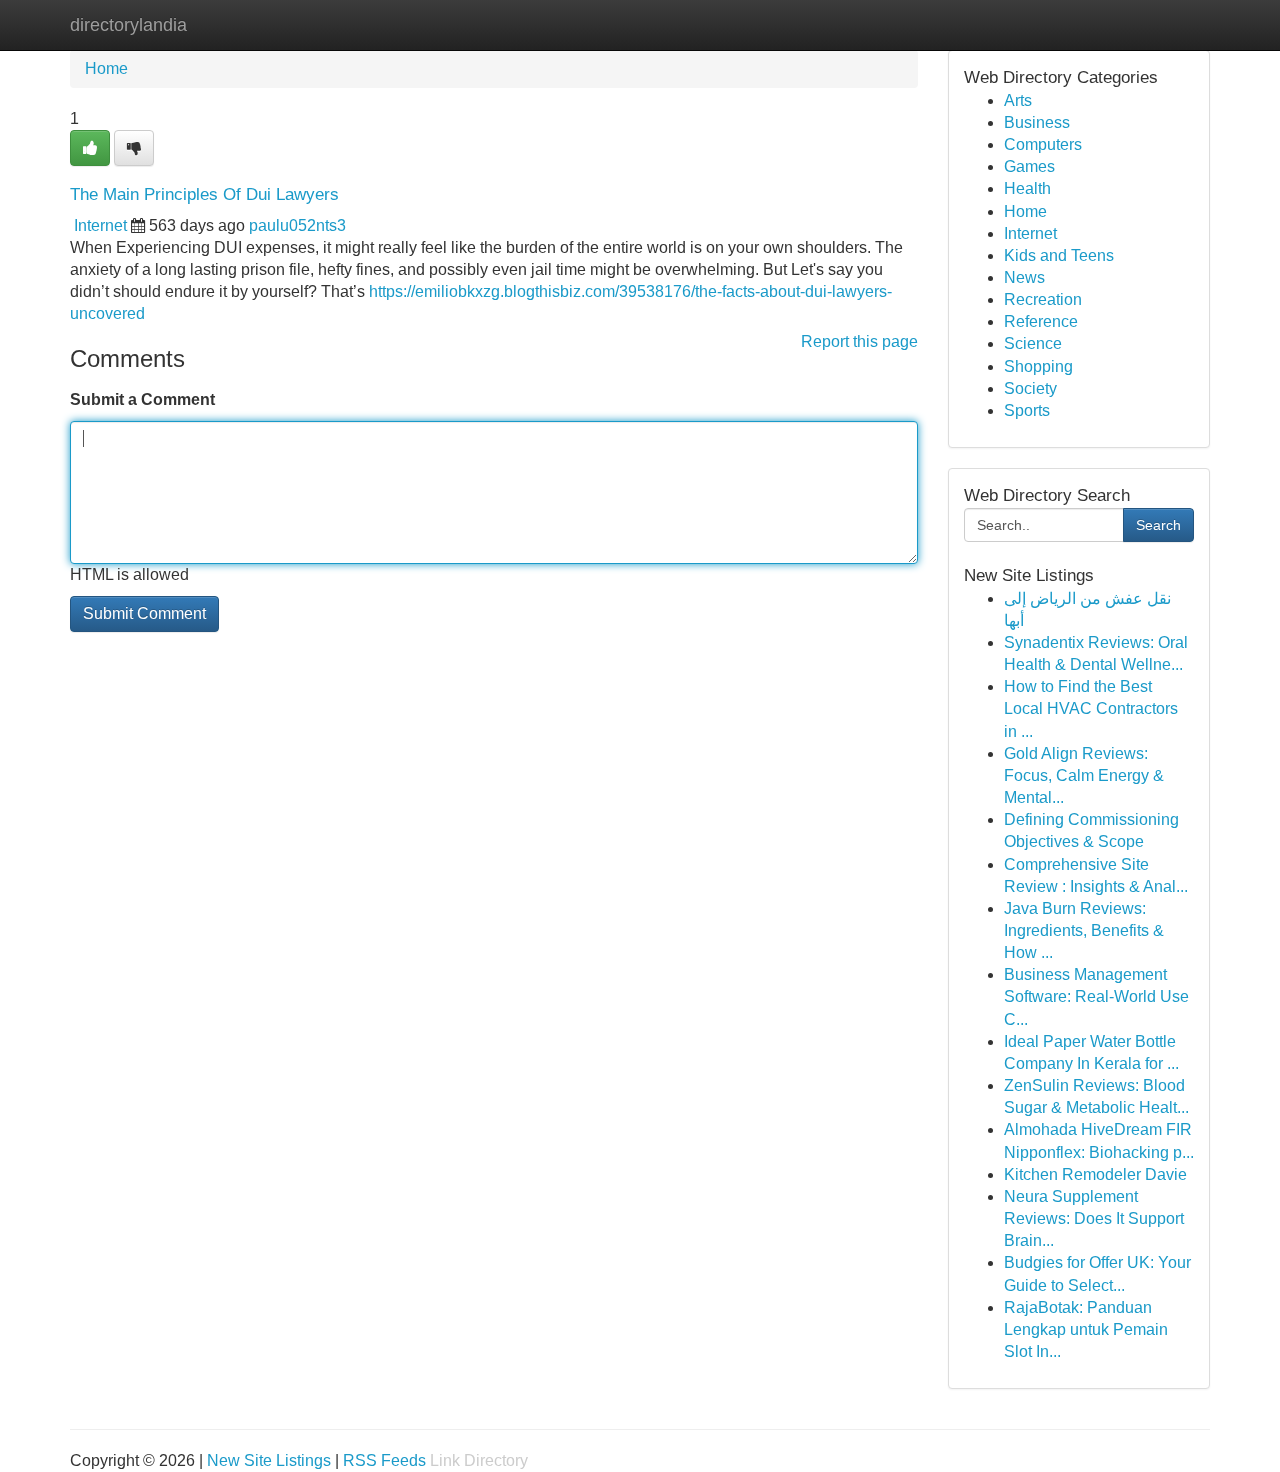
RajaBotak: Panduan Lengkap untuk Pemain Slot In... (1086, 1329)
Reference (1041, 321)
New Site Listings (269, 1460)
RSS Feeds (384, 1460)
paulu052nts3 (297, 225)
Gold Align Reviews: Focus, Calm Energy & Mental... (1084, 775)
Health (1027, 188)
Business (1037, 122)
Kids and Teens (1059, 255)
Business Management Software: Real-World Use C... (1096, 996)
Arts (1018, 100)
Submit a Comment (142, 399)
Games (1029, 166)
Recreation (1043, 299)
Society (1030, 388)
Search (1158, 525)
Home (106, 68)
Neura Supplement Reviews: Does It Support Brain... (1094, 1218)
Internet (100, 225)
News (1024, 277)
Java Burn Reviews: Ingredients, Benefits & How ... (1084, 930)
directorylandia (128, 25)
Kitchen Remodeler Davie (1095, 1174)
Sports (1027, 410)
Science (1033, 343)
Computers (1043, 144)
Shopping (1038, 366)
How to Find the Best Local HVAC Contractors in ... (1091, 708)
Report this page (859, 341)
